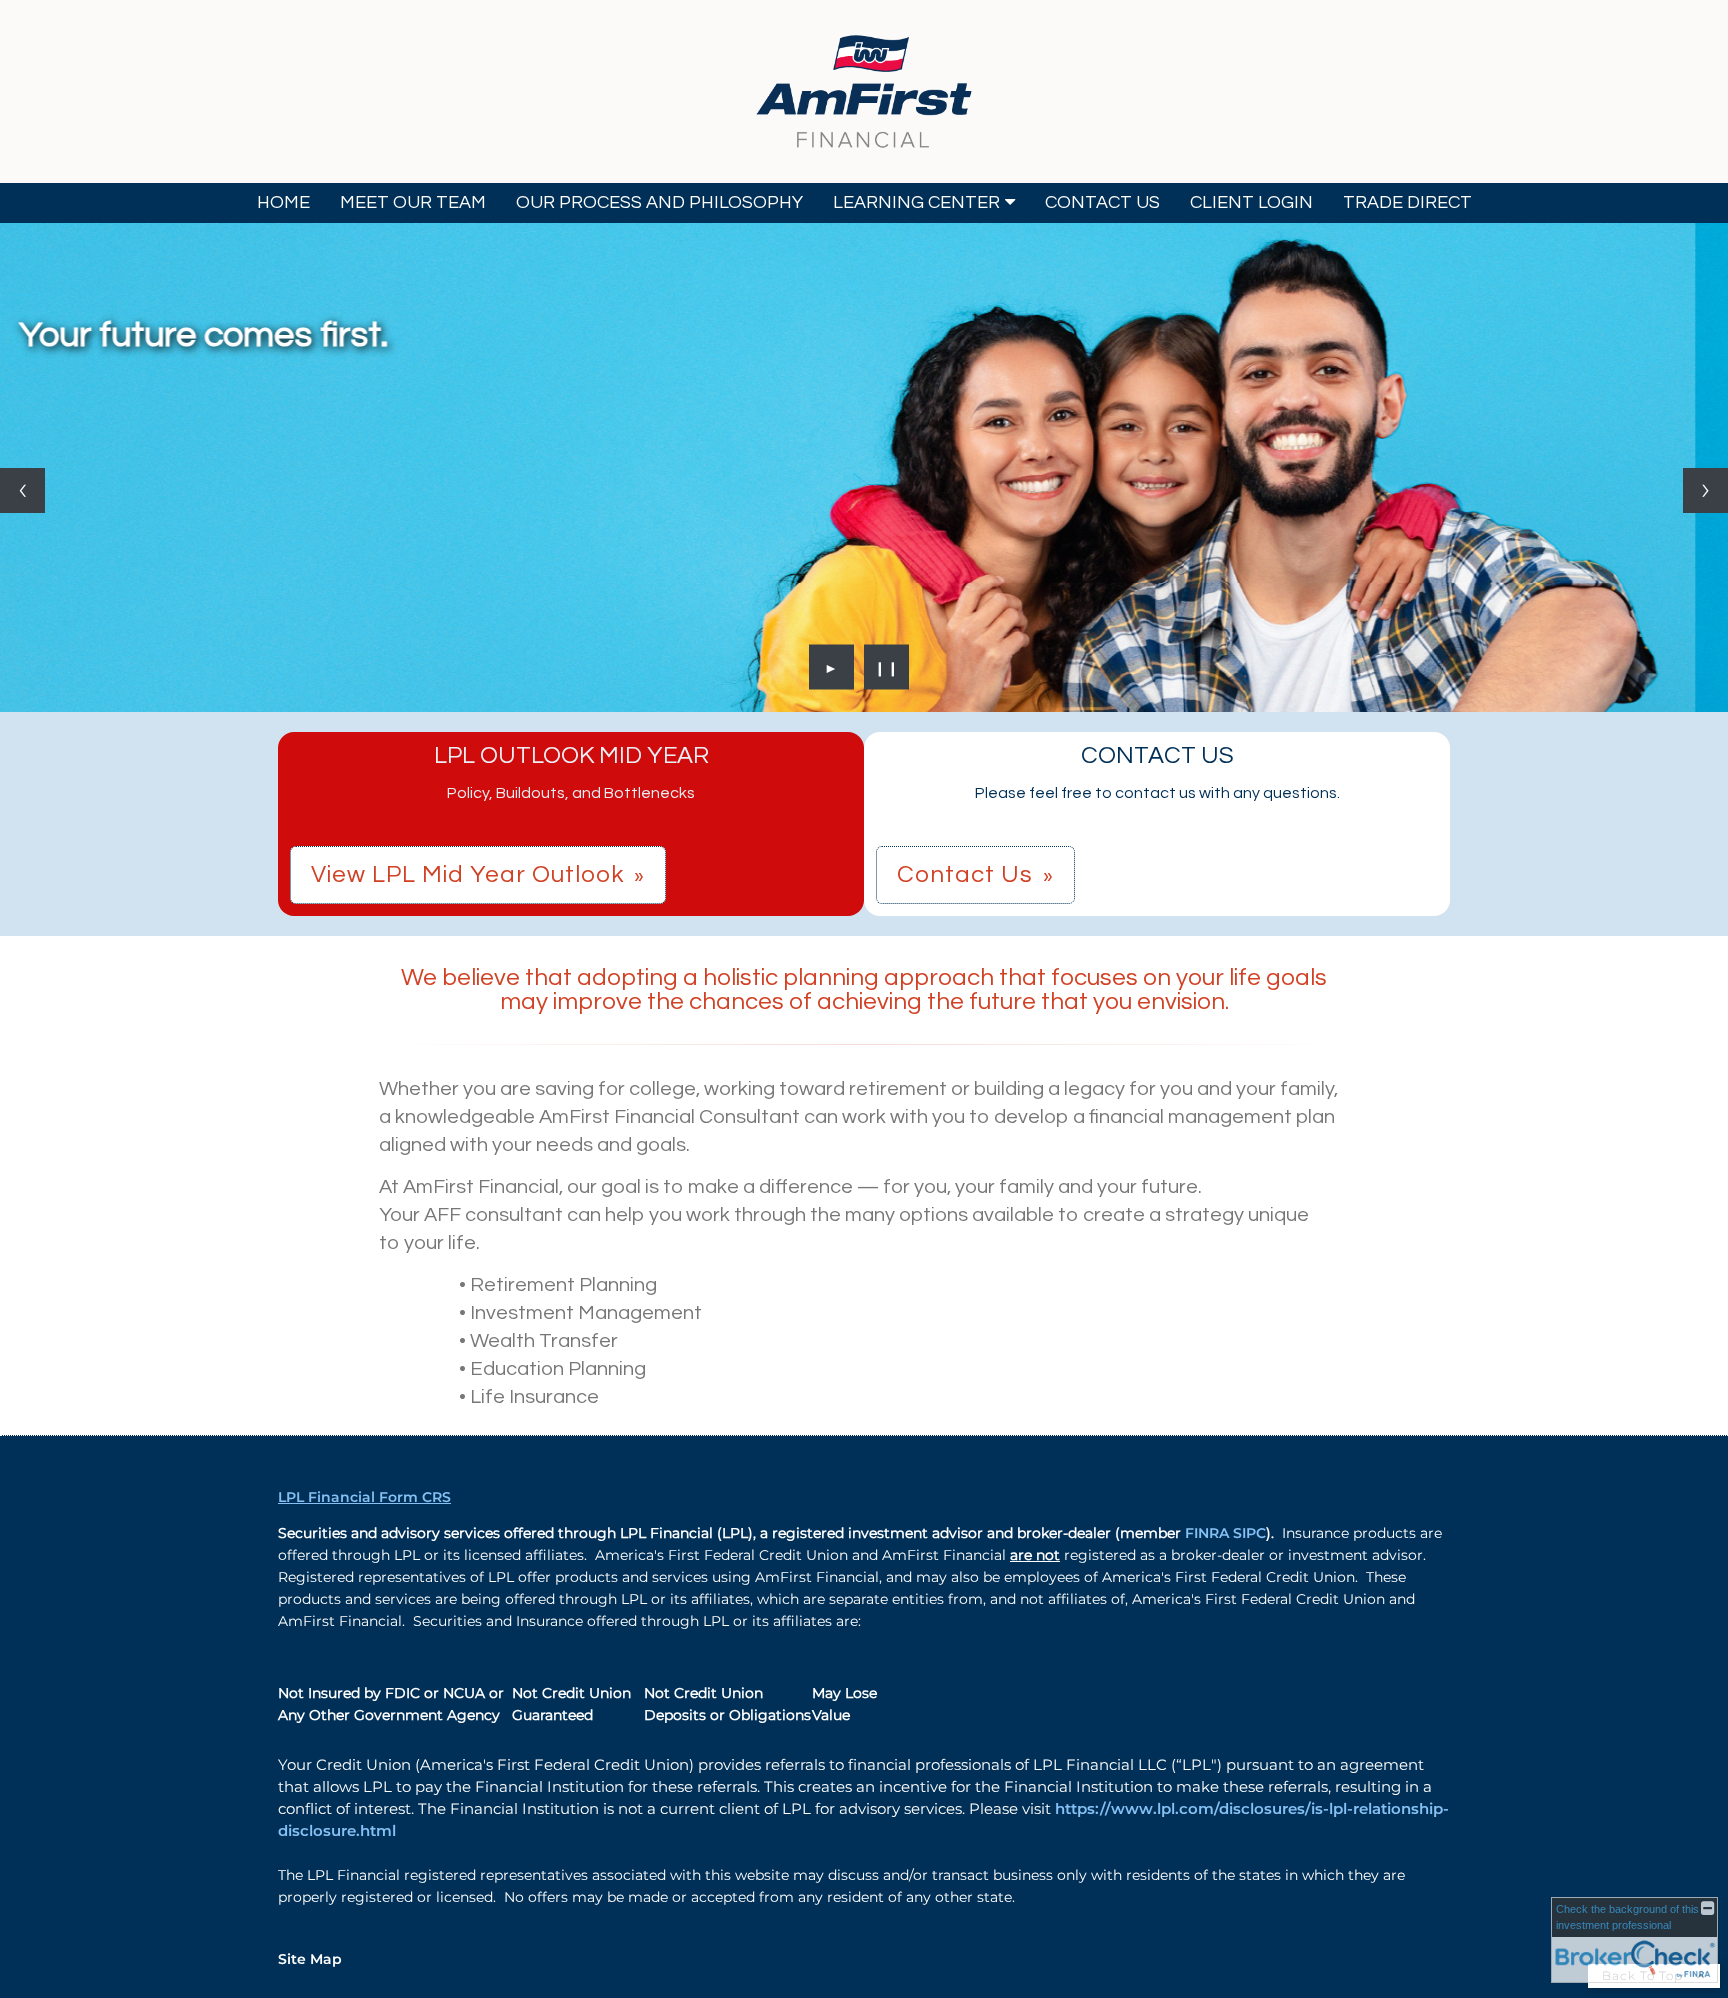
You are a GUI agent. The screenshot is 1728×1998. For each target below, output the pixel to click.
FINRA (1209, 1533)
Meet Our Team (413, 202)
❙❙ (887, 667)
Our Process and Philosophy (659, 202)
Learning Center (916, 202)
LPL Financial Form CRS (364, 1497)
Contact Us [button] (965, 874)
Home (283, 202)
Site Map (310, 1959)
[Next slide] (1705, 490)
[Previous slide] (22, 490)
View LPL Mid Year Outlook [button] (467, 874)
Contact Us (1102, 202)
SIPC (1249, 1533)
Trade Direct (1407, 202)
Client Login (1251, 202)
